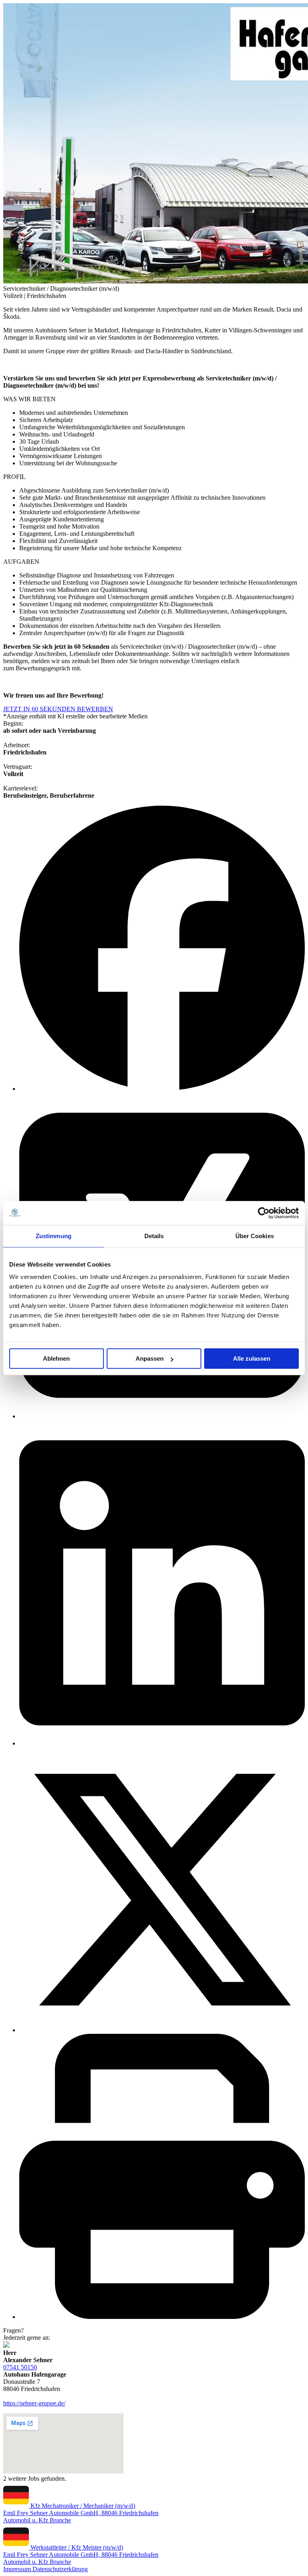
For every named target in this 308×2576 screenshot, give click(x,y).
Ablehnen (56, 1358)
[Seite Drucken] (162, 2317)
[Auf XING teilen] (162, 1416)
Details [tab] (154, 1236)
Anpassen (150, 1358)
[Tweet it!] (162, 2030)
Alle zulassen (252, 1358)
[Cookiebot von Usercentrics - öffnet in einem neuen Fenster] (264, 1213)
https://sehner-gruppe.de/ (34, 2403)
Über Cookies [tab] (255, 1236)
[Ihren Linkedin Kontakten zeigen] (162, 1743)
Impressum (18, 2569)
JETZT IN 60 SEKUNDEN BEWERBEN (58, 709)
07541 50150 (20, 2367)
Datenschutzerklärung (60, 2569)
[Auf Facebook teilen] (162, 1089)
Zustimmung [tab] (54, 1236)
